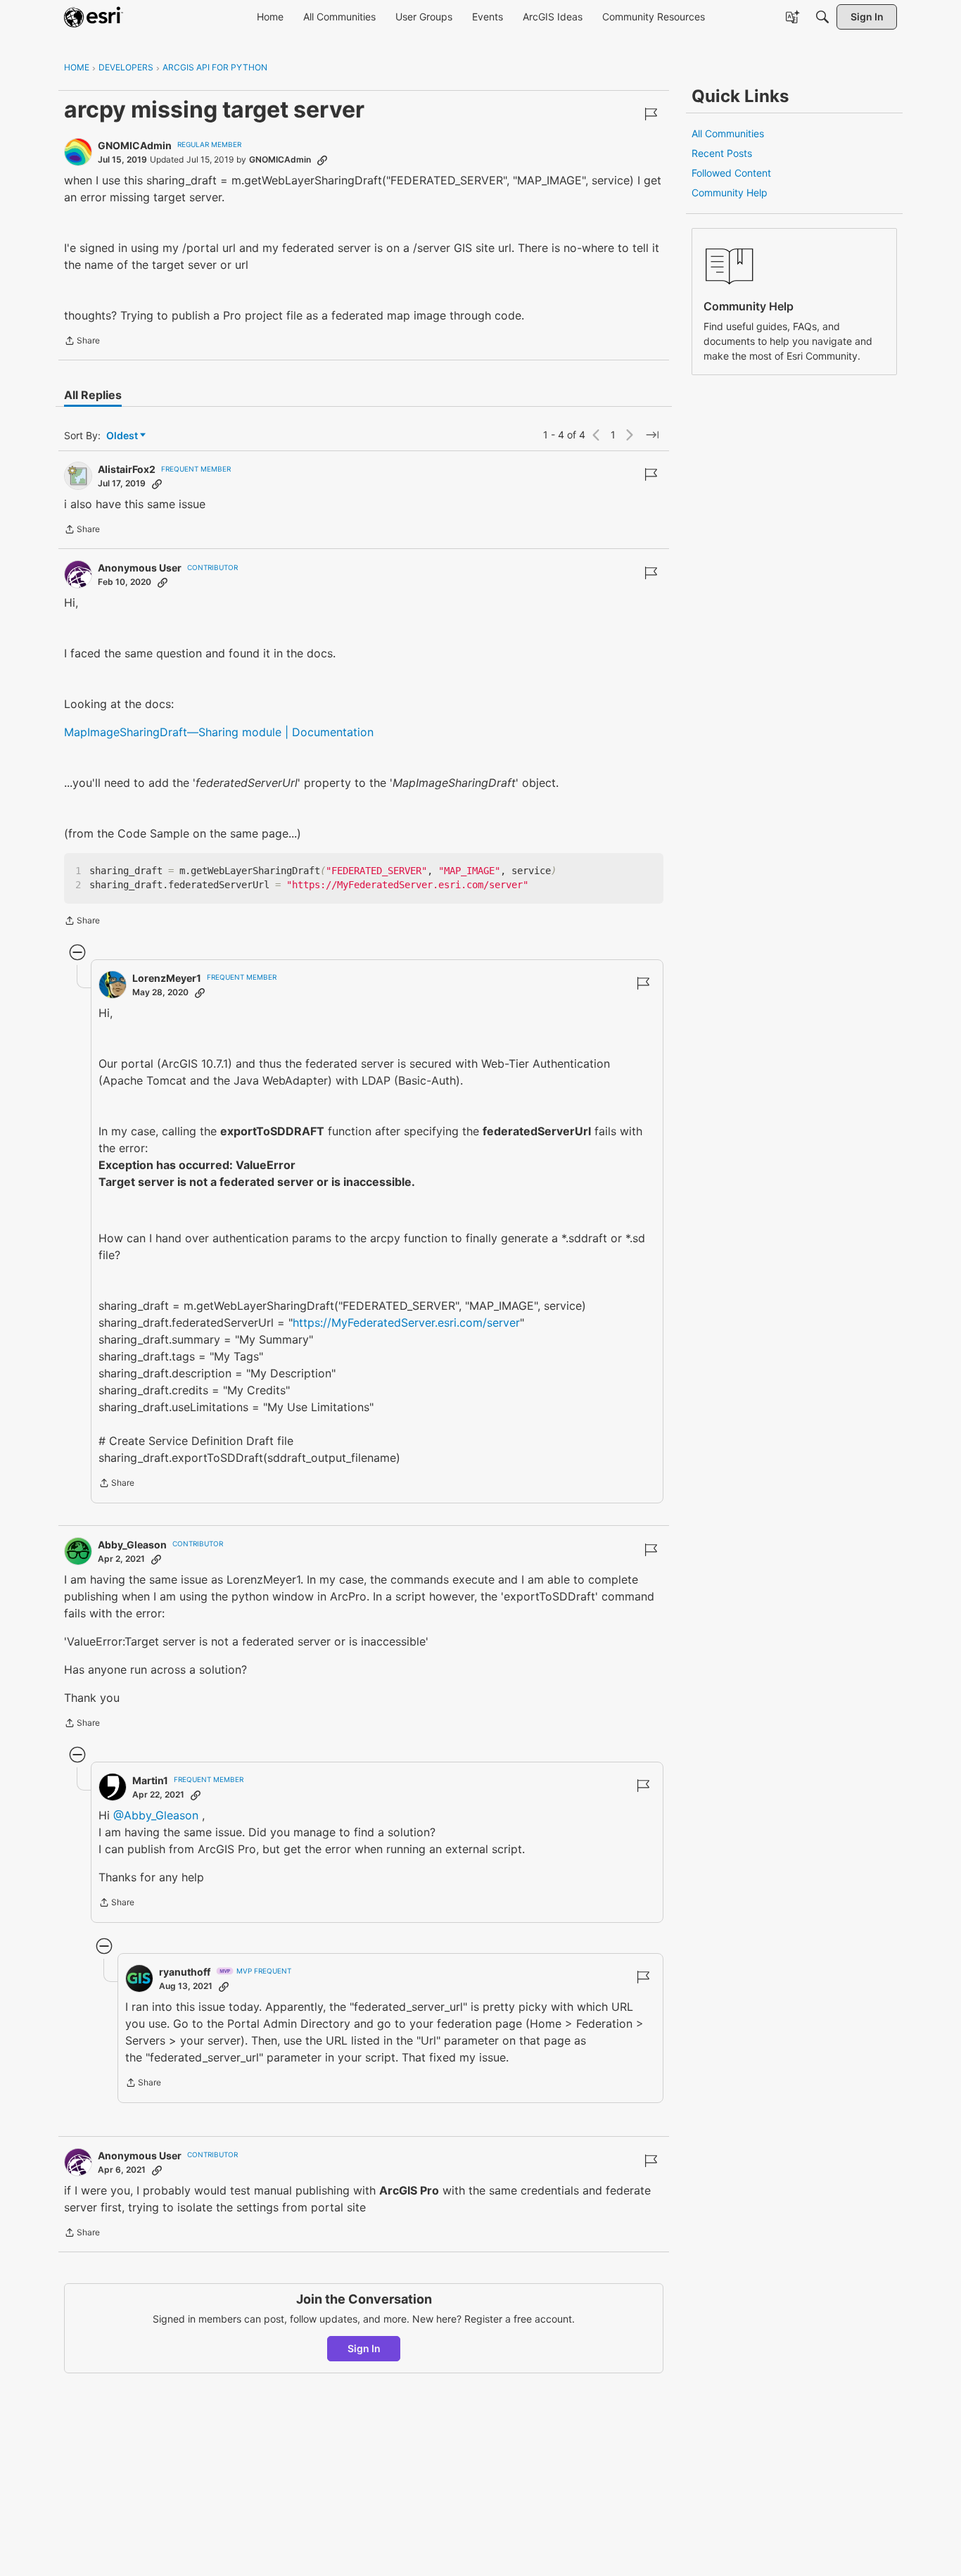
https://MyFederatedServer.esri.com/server (406, 1322)
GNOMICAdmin (135, 145)
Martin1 (150, 1780)
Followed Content (731, 173)
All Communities (728, 133)
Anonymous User (140, 568)
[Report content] (651, 114)
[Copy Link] (322, 160)
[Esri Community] (94, 17)
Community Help (730, 192)
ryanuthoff (185, 1972)
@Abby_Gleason (156, 1815)
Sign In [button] (364, 2348)
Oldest (123, 436)
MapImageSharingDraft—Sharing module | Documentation (219, 732)
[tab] (93, 395)
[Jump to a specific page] (652, 435)
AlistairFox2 (127, 469)
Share (82, 342)
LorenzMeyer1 (167, 978)
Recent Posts (722, 153)
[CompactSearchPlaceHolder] (822, 17)
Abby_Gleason (132, 1545)
